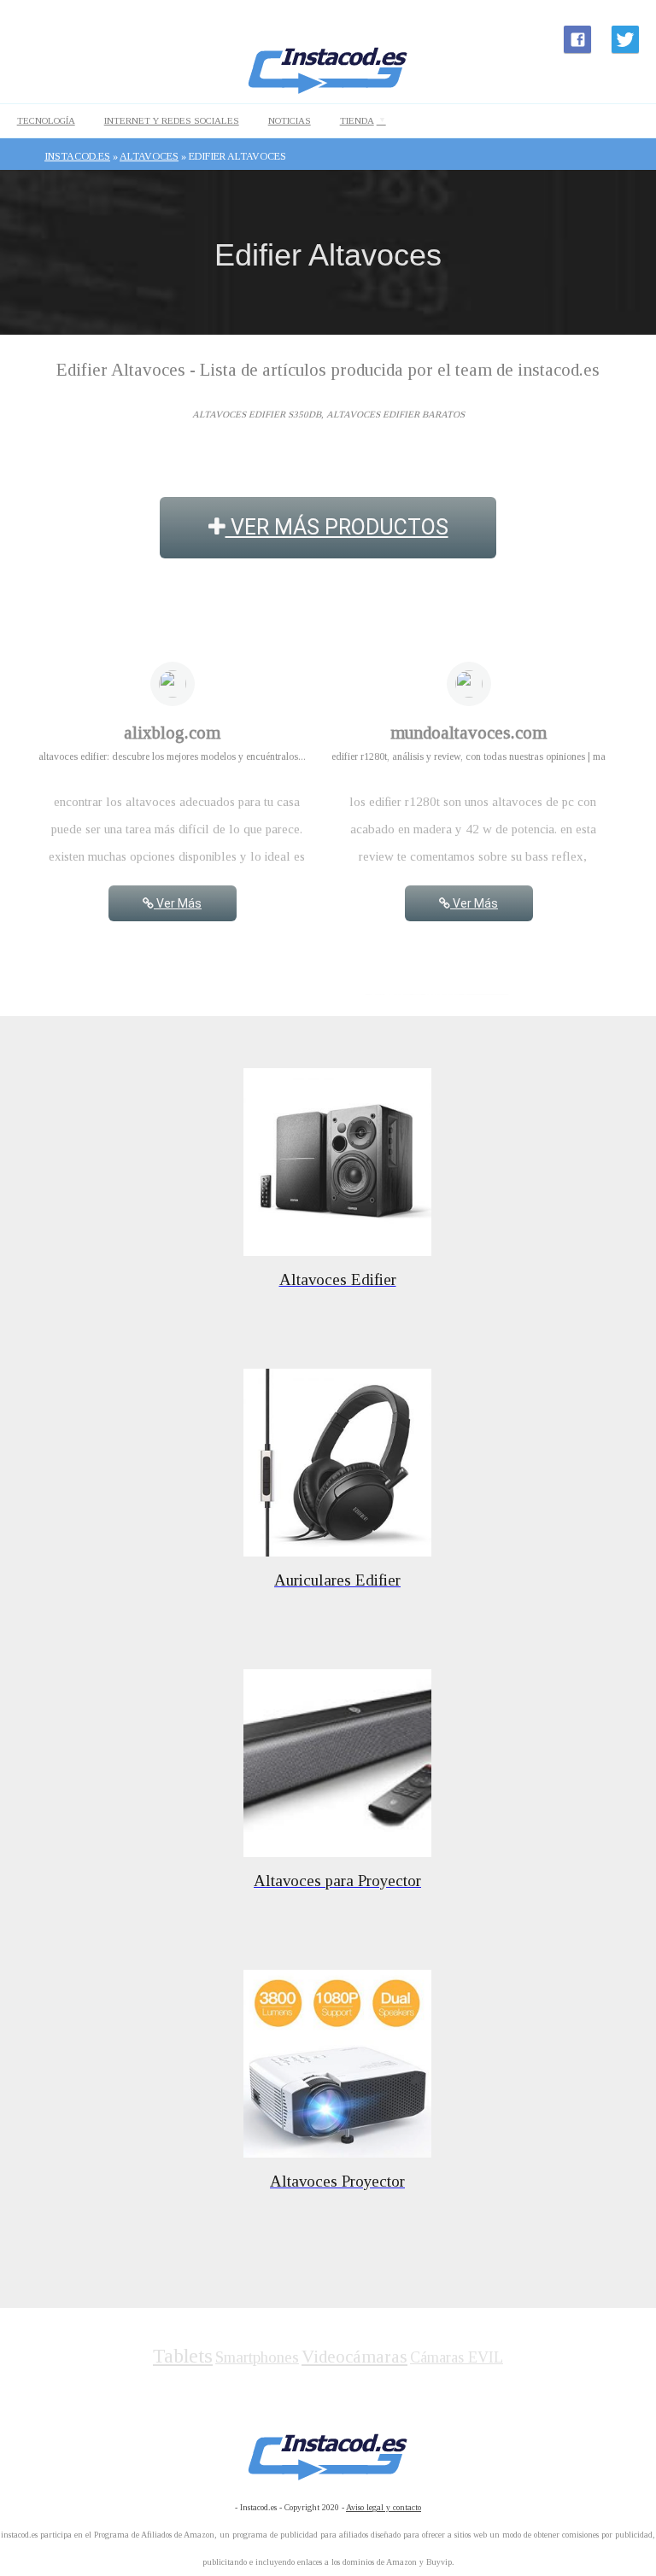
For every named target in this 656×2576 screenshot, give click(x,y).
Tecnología (46, 120)
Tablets (183, 2356)
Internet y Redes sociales (172, 120)
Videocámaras (354, 2357)
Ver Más (178, 903)
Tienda (357, 120)
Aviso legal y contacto (384, 2507)
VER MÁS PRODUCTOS (337, 527)
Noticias (290, 120)
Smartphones (257, 2357)
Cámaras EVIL (457, 2357)
